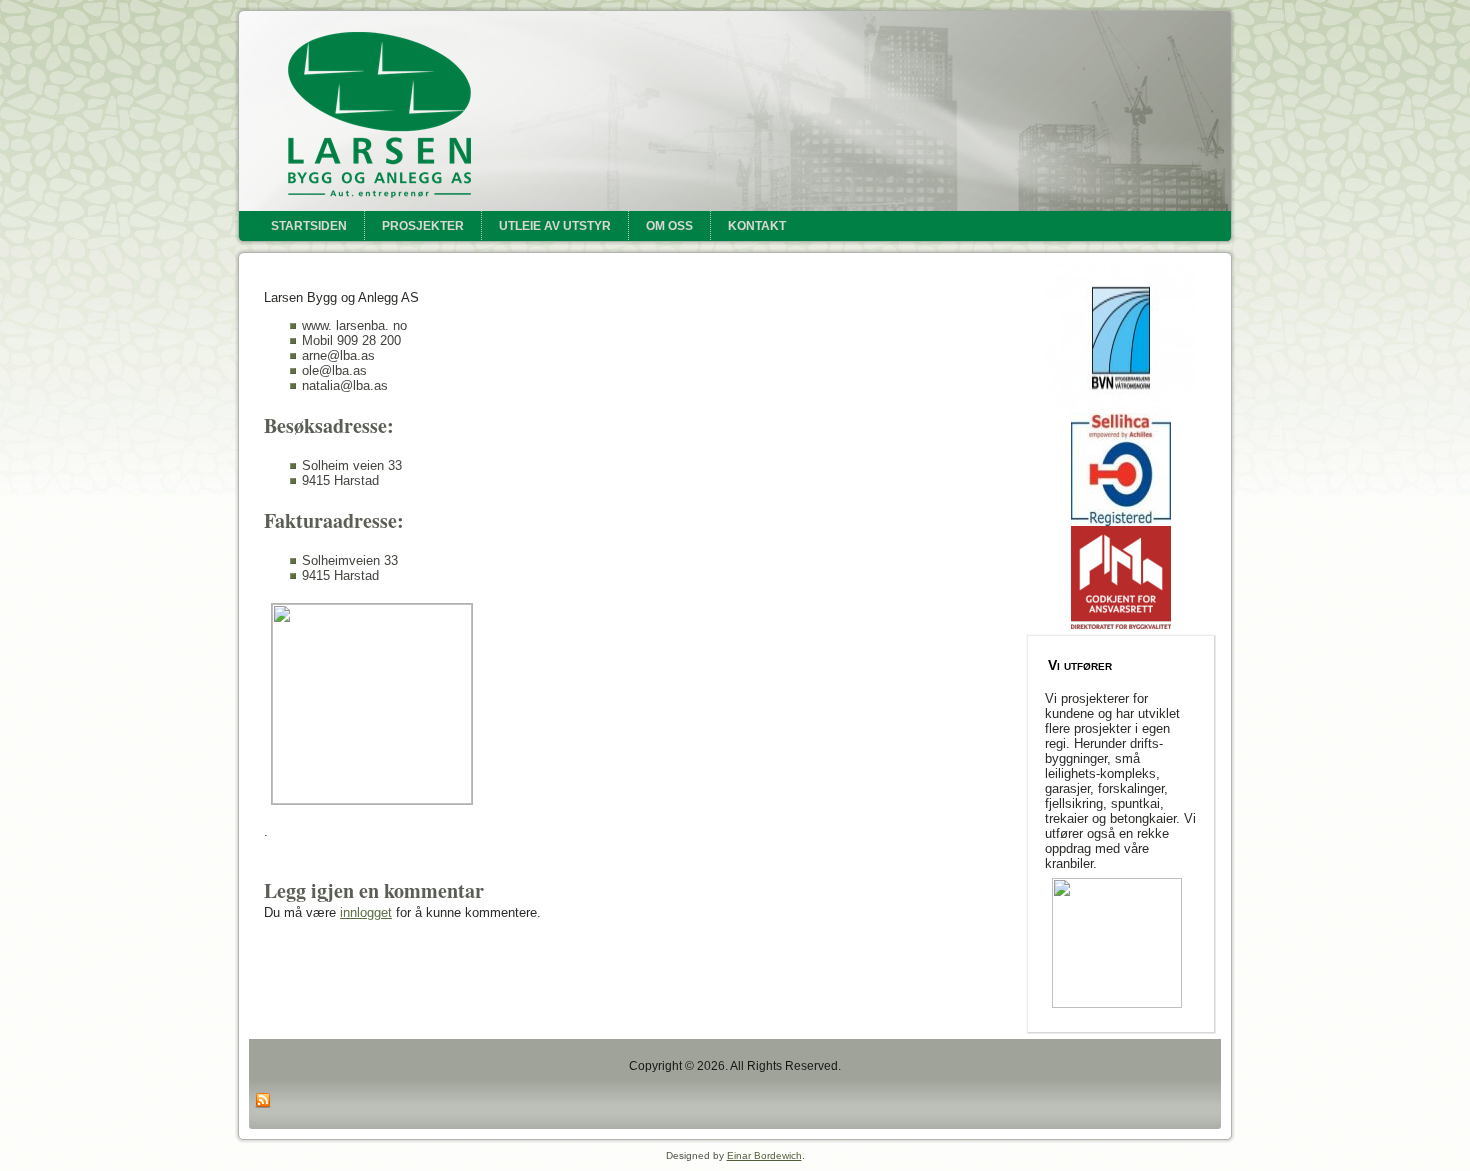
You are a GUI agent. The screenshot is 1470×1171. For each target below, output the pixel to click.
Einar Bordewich (764, 1155)
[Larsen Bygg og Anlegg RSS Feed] (263, 1101)
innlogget (366, 912)
